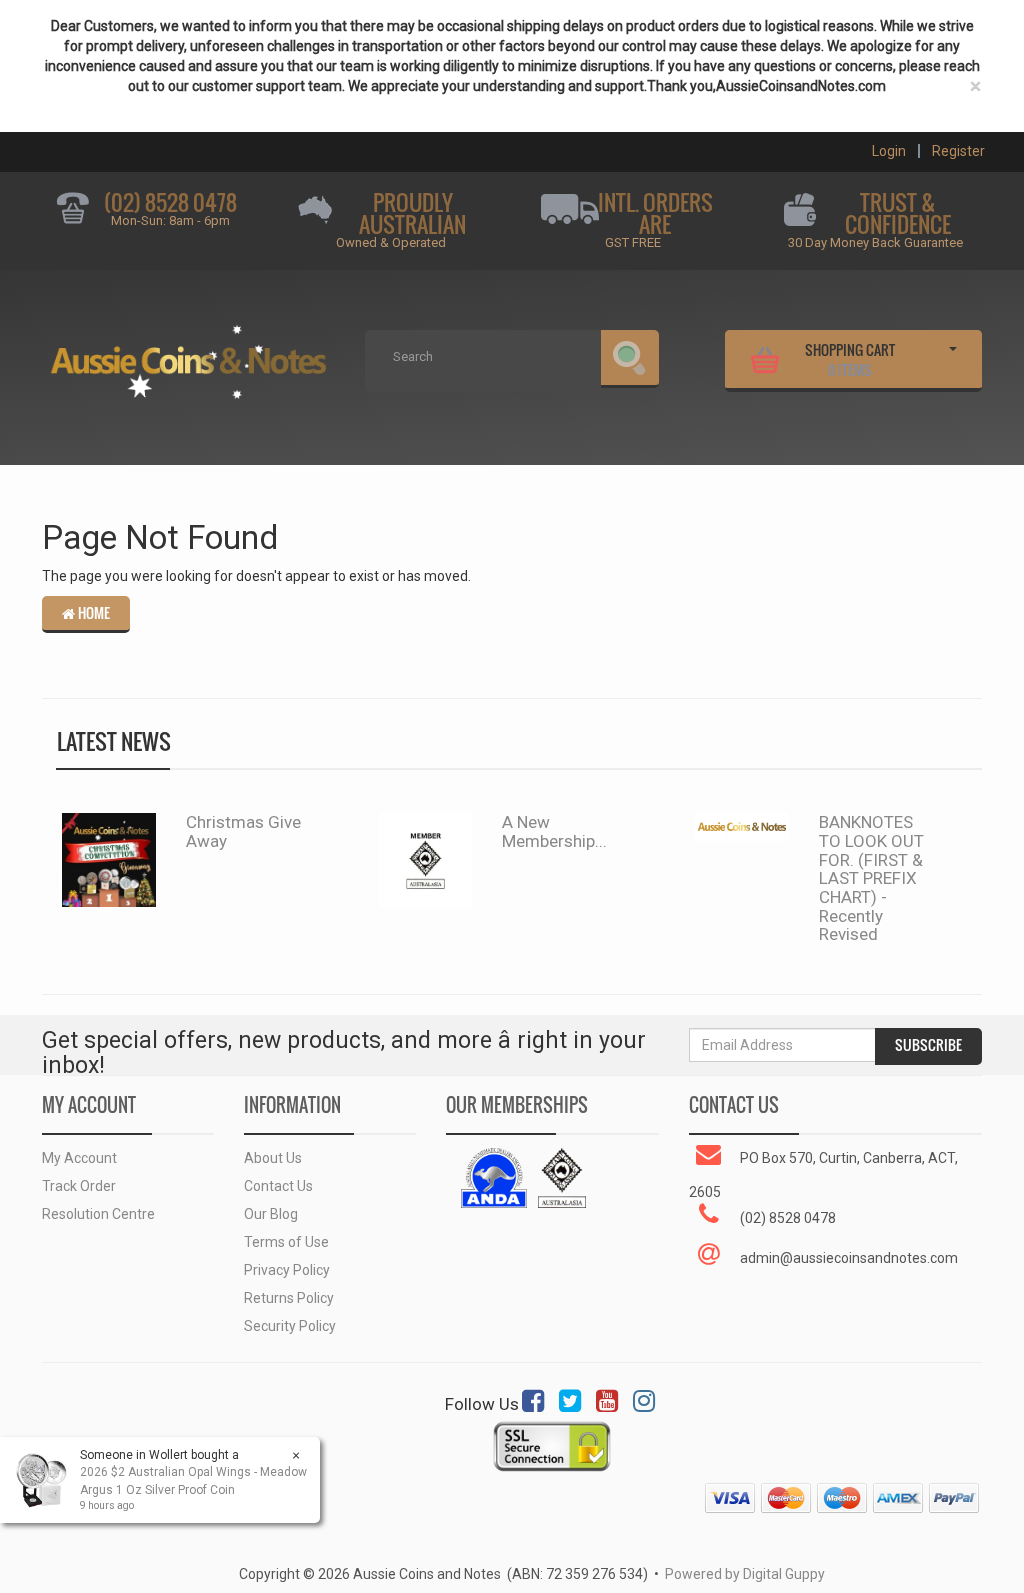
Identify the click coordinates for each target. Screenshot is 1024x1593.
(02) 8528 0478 (170, 202)
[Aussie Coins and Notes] (188, 355)
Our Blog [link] (271, 1214)
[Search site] (630, 359)
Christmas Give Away (243, 831)
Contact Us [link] (278, 1186)
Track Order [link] (79, 1186)
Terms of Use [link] (286, 1242)
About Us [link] (273, 1158)
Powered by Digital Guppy (745, 1574)
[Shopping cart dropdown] (953, 357)
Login (889, 151)
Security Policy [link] (290, 1326)
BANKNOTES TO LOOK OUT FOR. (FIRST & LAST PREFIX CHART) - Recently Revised (871, 878)
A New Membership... (554, 831)
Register (958, 151)
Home (92, 613)
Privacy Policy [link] (287, 1270)
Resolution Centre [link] (98, 1214)
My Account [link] (79, 1158)
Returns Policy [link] (289, 1298)
